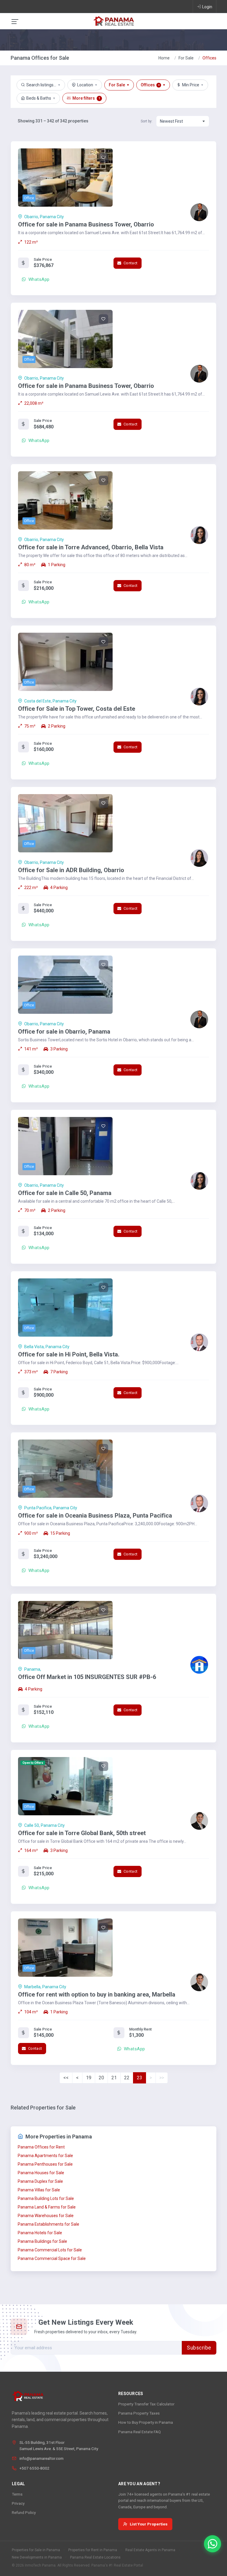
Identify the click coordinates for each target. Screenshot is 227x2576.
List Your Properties (149, 2524)
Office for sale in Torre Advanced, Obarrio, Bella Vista (91, 547)
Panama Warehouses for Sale (46, 2216)
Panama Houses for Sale (41, 2173)
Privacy (18, 2503)
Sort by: (147, 121)
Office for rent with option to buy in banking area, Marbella (97, 1994)
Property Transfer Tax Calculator (146, 2404)
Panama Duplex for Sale (40, 2181)
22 (127, 2078)
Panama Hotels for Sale (40, 2233)
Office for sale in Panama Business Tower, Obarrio (86, 224)
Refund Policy (24, 2512)
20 (101, 2078)
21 (114, 2078)
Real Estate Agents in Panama (150, 2550)
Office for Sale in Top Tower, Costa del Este (77, 709)
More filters (86, 98)
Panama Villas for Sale (39, 2190)
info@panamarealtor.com (42, 2458)
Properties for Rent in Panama (93, 2550)
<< (66, 2078)
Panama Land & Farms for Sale (47, 2207)
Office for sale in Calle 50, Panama (65, 1193)
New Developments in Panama (37, 2557)
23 (140, 2078)
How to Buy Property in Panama (146, 2422)
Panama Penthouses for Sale (45, 2164)
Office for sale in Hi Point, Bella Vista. (69, 1354)
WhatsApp (38, 279)
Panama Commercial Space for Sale (52, 2258)
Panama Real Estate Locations (95, 2557)
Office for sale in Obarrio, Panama (64, 1032)
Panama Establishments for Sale (48, 2224)
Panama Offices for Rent (41, 2147)
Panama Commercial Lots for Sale (50, 2250)
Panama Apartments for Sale (45, 2156)
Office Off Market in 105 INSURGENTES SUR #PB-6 (87, 1677)
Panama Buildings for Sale (42, 2241)
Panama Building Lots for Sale (46, 2198)
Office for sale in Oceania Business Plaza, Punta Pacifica (95, 1516)
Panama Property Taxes (139, 2413)
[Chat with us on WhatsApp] (213, 2544)
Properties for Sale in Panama (36, 2550)
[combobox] (183, 121)
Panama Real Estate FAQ (140, 2432)
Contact (130, 263)
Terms (17, 2494)
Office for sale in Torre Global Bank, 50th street (82, 1833)
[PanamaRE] (113, 21)
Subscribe (199, 2348)
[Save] (103, 158)
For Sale (186, 58)
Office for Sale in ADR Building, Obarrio (71, 870)
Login (207, 7)
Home (164, 58)
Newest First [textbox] (171, 121)
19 (89, 2078)
